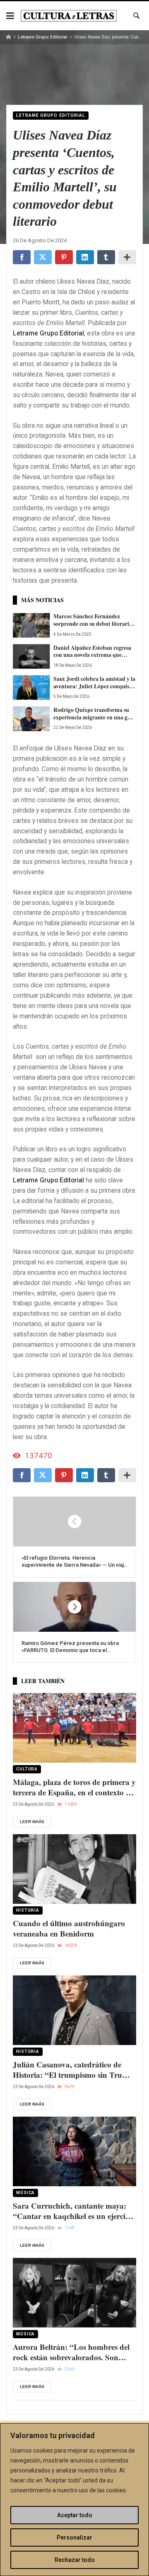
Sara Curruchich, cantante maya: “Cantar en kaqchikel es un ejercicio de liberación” (74, 2211)
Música (25, 2193)
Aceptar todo (75, 2515)
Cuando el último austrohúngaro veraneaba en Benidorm (69, 1928)
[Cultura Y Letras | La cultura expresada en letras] (69, 16)
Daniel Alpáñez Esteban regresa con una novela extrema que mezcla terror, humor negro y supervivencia (92, 652)
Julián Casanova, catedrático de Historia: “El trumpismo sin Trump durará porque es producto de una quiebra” (73, 2070)
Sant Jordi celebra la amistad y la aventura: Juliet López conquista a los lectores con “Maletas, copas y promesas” (94, 683)
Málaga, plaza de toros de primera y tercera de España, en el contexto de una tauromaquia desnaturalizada (74, 1787)
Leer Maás (32, 1822)
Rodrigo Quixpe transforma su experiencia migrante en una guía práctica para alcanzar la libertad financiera (95, 714)
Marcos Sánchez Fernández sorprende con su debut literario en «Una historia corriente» (93, 620)
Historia (28, 1910)
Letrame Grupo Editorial (43, 37)
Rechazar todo (75, 2560)
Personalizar (74, 2537)
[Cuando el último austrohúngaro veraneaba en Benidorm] (74, 1869)
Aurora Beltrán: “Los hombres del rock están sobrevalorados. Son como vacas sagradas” (71, 2352)
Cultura (27, 1769)
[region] (74, 2500)
